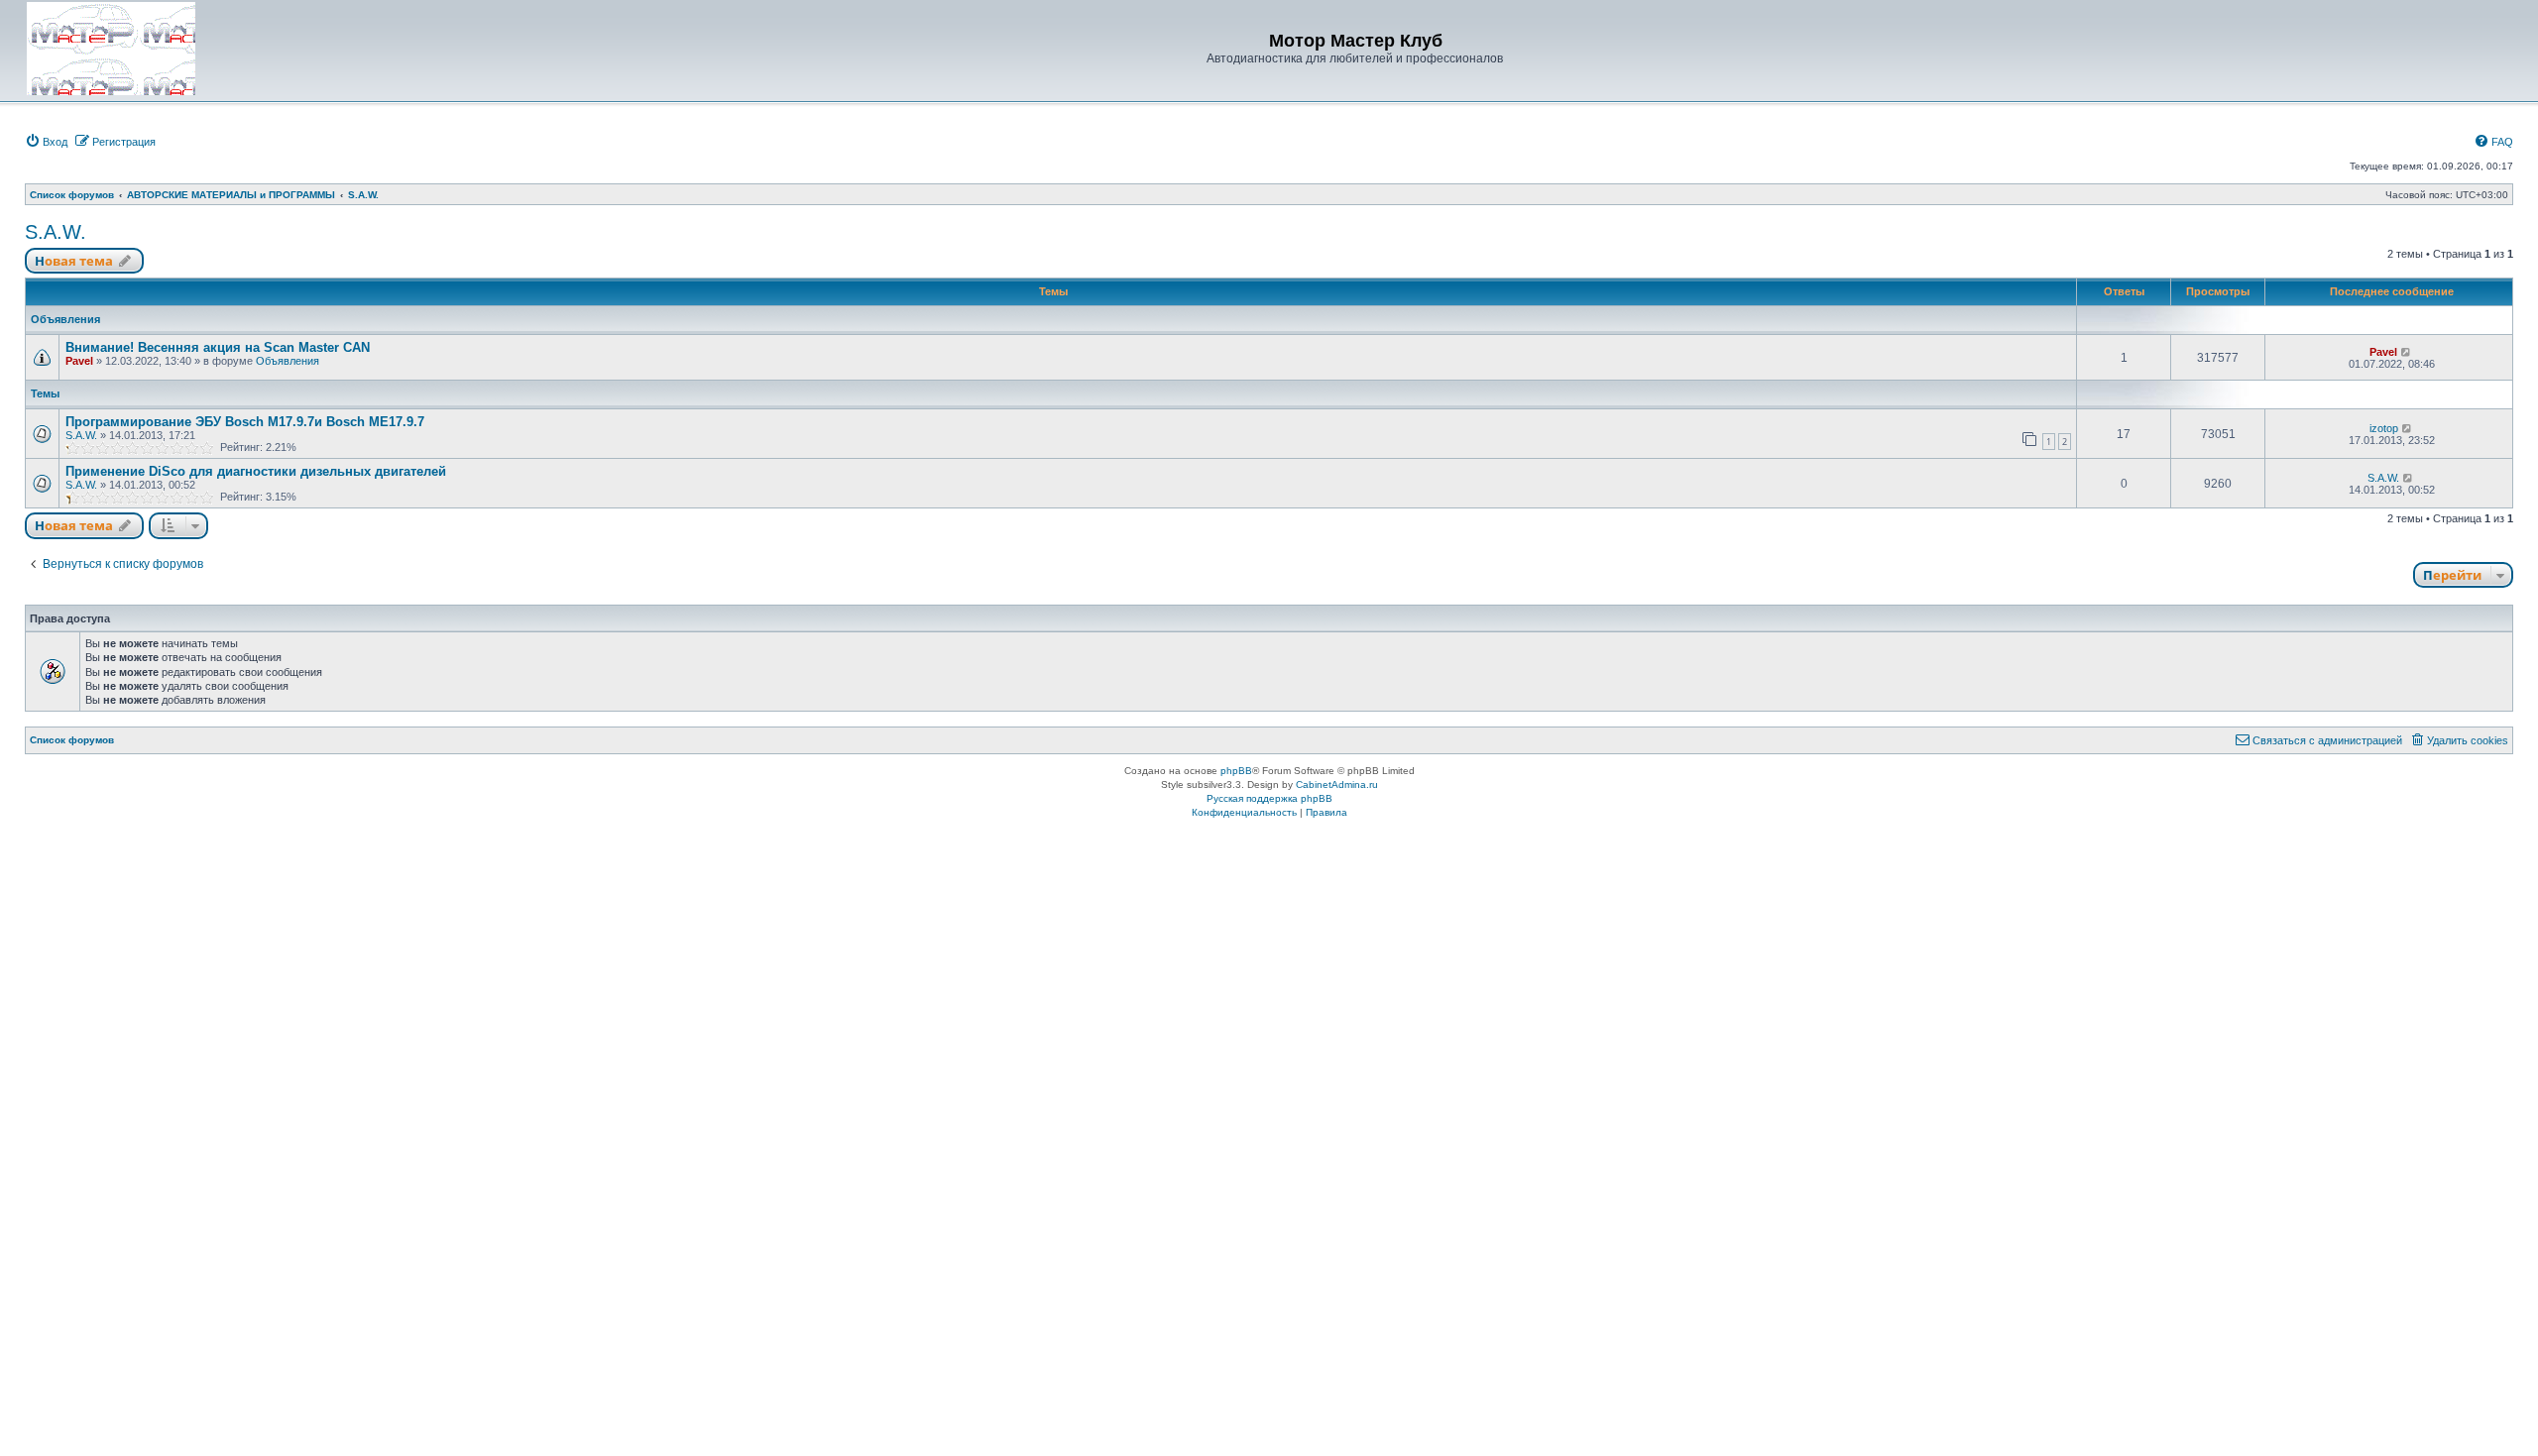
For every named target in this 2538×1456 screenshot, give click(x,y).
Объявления (288, 361)
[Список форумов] (111, 49)
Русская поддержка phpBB (1269, 798)
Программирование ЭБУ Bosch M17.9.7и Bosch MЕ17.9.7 (245, 422)
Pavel (79, 361)
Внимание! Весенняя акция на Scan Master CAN (218, 347)
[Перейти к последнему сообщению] (2407, 352)
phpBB (1236, 771)
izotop (2384, 428)
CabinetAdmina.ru (1337, 784)
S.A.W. (56, 232)
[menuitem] (46, 142)
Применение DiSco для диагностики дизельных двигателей (256, 471)
